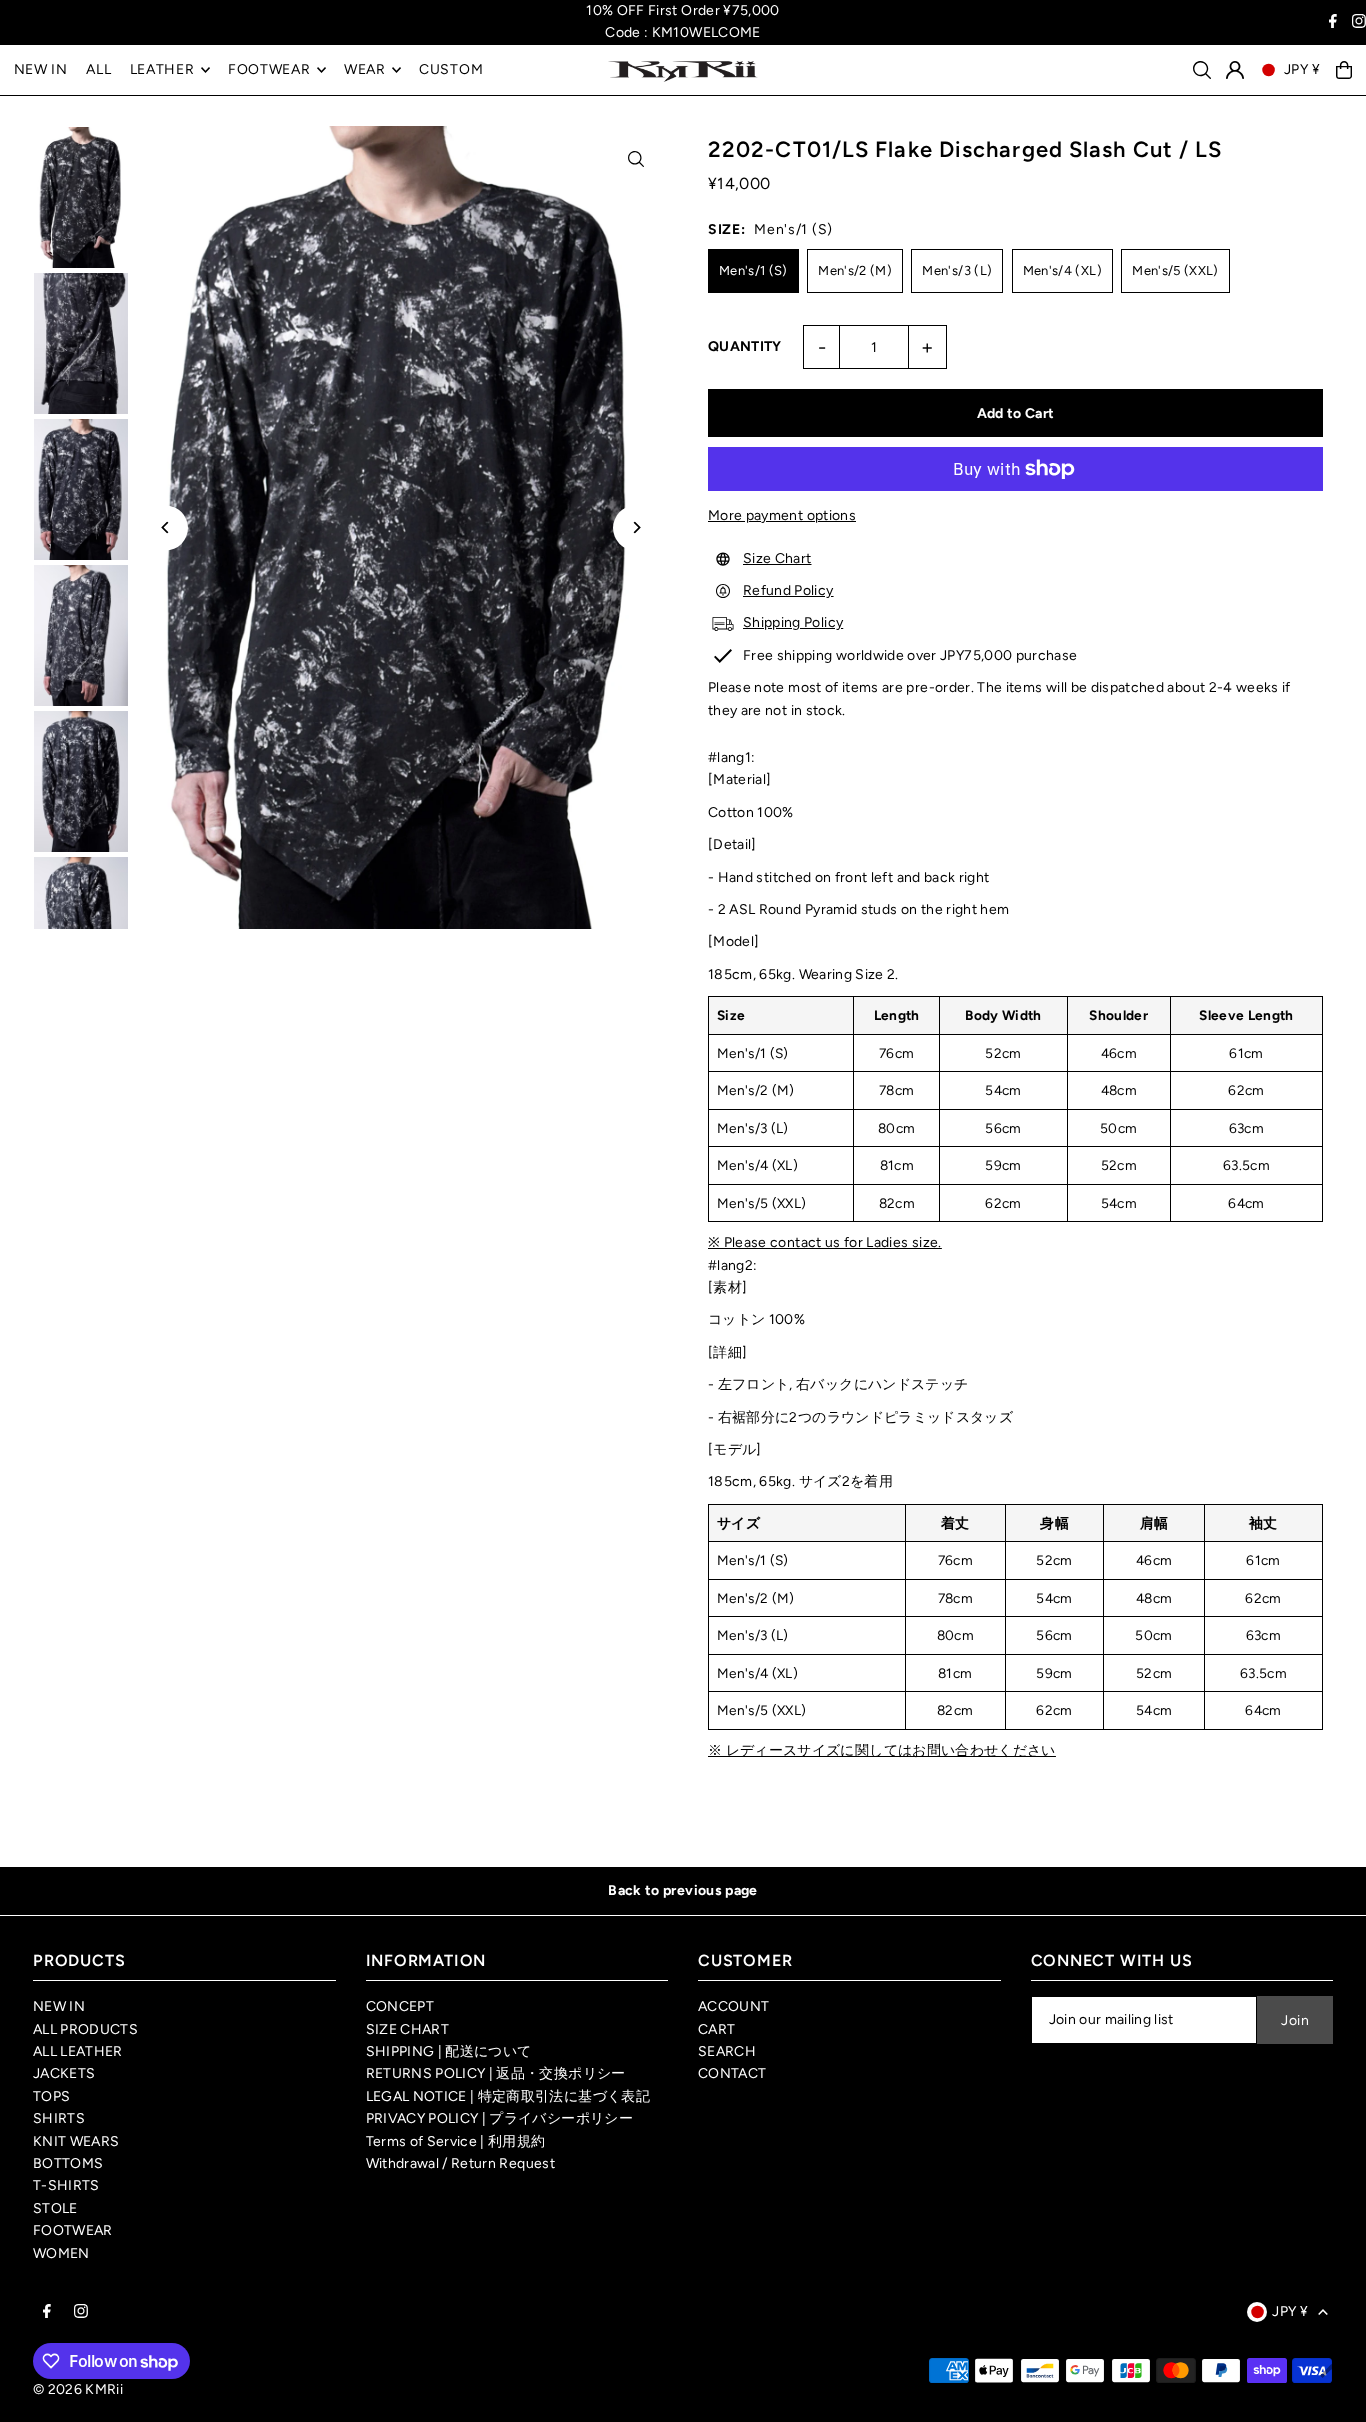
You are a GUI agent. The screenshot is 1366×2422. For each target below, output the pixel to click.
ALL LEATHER (78, 2051)
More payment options (782, 515)
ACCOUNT (733, 2006)
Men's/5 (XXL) (1175, 270)
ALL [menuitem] (98, 69)
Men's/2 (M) (855, 270)
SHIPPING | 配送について (449, 2051)
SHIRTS (59, 2118)
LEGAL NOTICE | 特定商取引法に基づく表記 (508, 2096)
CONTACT (732, 2073)
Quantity (745, 346)
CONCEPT (400, 2006)
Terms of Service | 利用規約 (456, 2141)
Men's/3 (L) (957, 270)
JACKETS (64, 2073)
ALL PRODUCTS (85, 2029)
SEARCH (727, 2051)
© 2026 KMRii (78, 2389)
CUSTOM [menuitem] (451, 69)
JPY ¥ (1303, 69)
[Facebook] (1333, 23)
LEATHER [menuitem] (162, 69)
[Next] (635, 527)
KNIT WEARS (76, 2141)
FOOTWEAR (73, 2230)
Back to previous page (682, 1890)
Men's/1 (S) (753, 270)
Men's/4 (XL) (1062, 270)
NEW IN (59, 2006)
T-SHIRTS (66, 2185)
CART (716, 2029)
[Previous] (165, 527)
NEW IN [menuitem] (41, 69)
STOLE (55, 2208)
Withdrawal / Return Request (460, 2163)
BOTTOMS (68, 2163)
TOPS (51, 2096)
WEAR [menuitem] (365, 69)
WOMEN (61, 2253)
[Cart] (1344, 70)
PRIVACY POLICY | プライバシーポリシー (499, 2118)
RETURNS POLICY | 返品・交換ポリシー (496, 2073)
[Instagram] (1359, 23)
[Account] (1235, 70)
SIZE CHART (408, 2029)
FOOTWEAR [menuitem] (269, 69)
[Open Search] (1202, 70)
